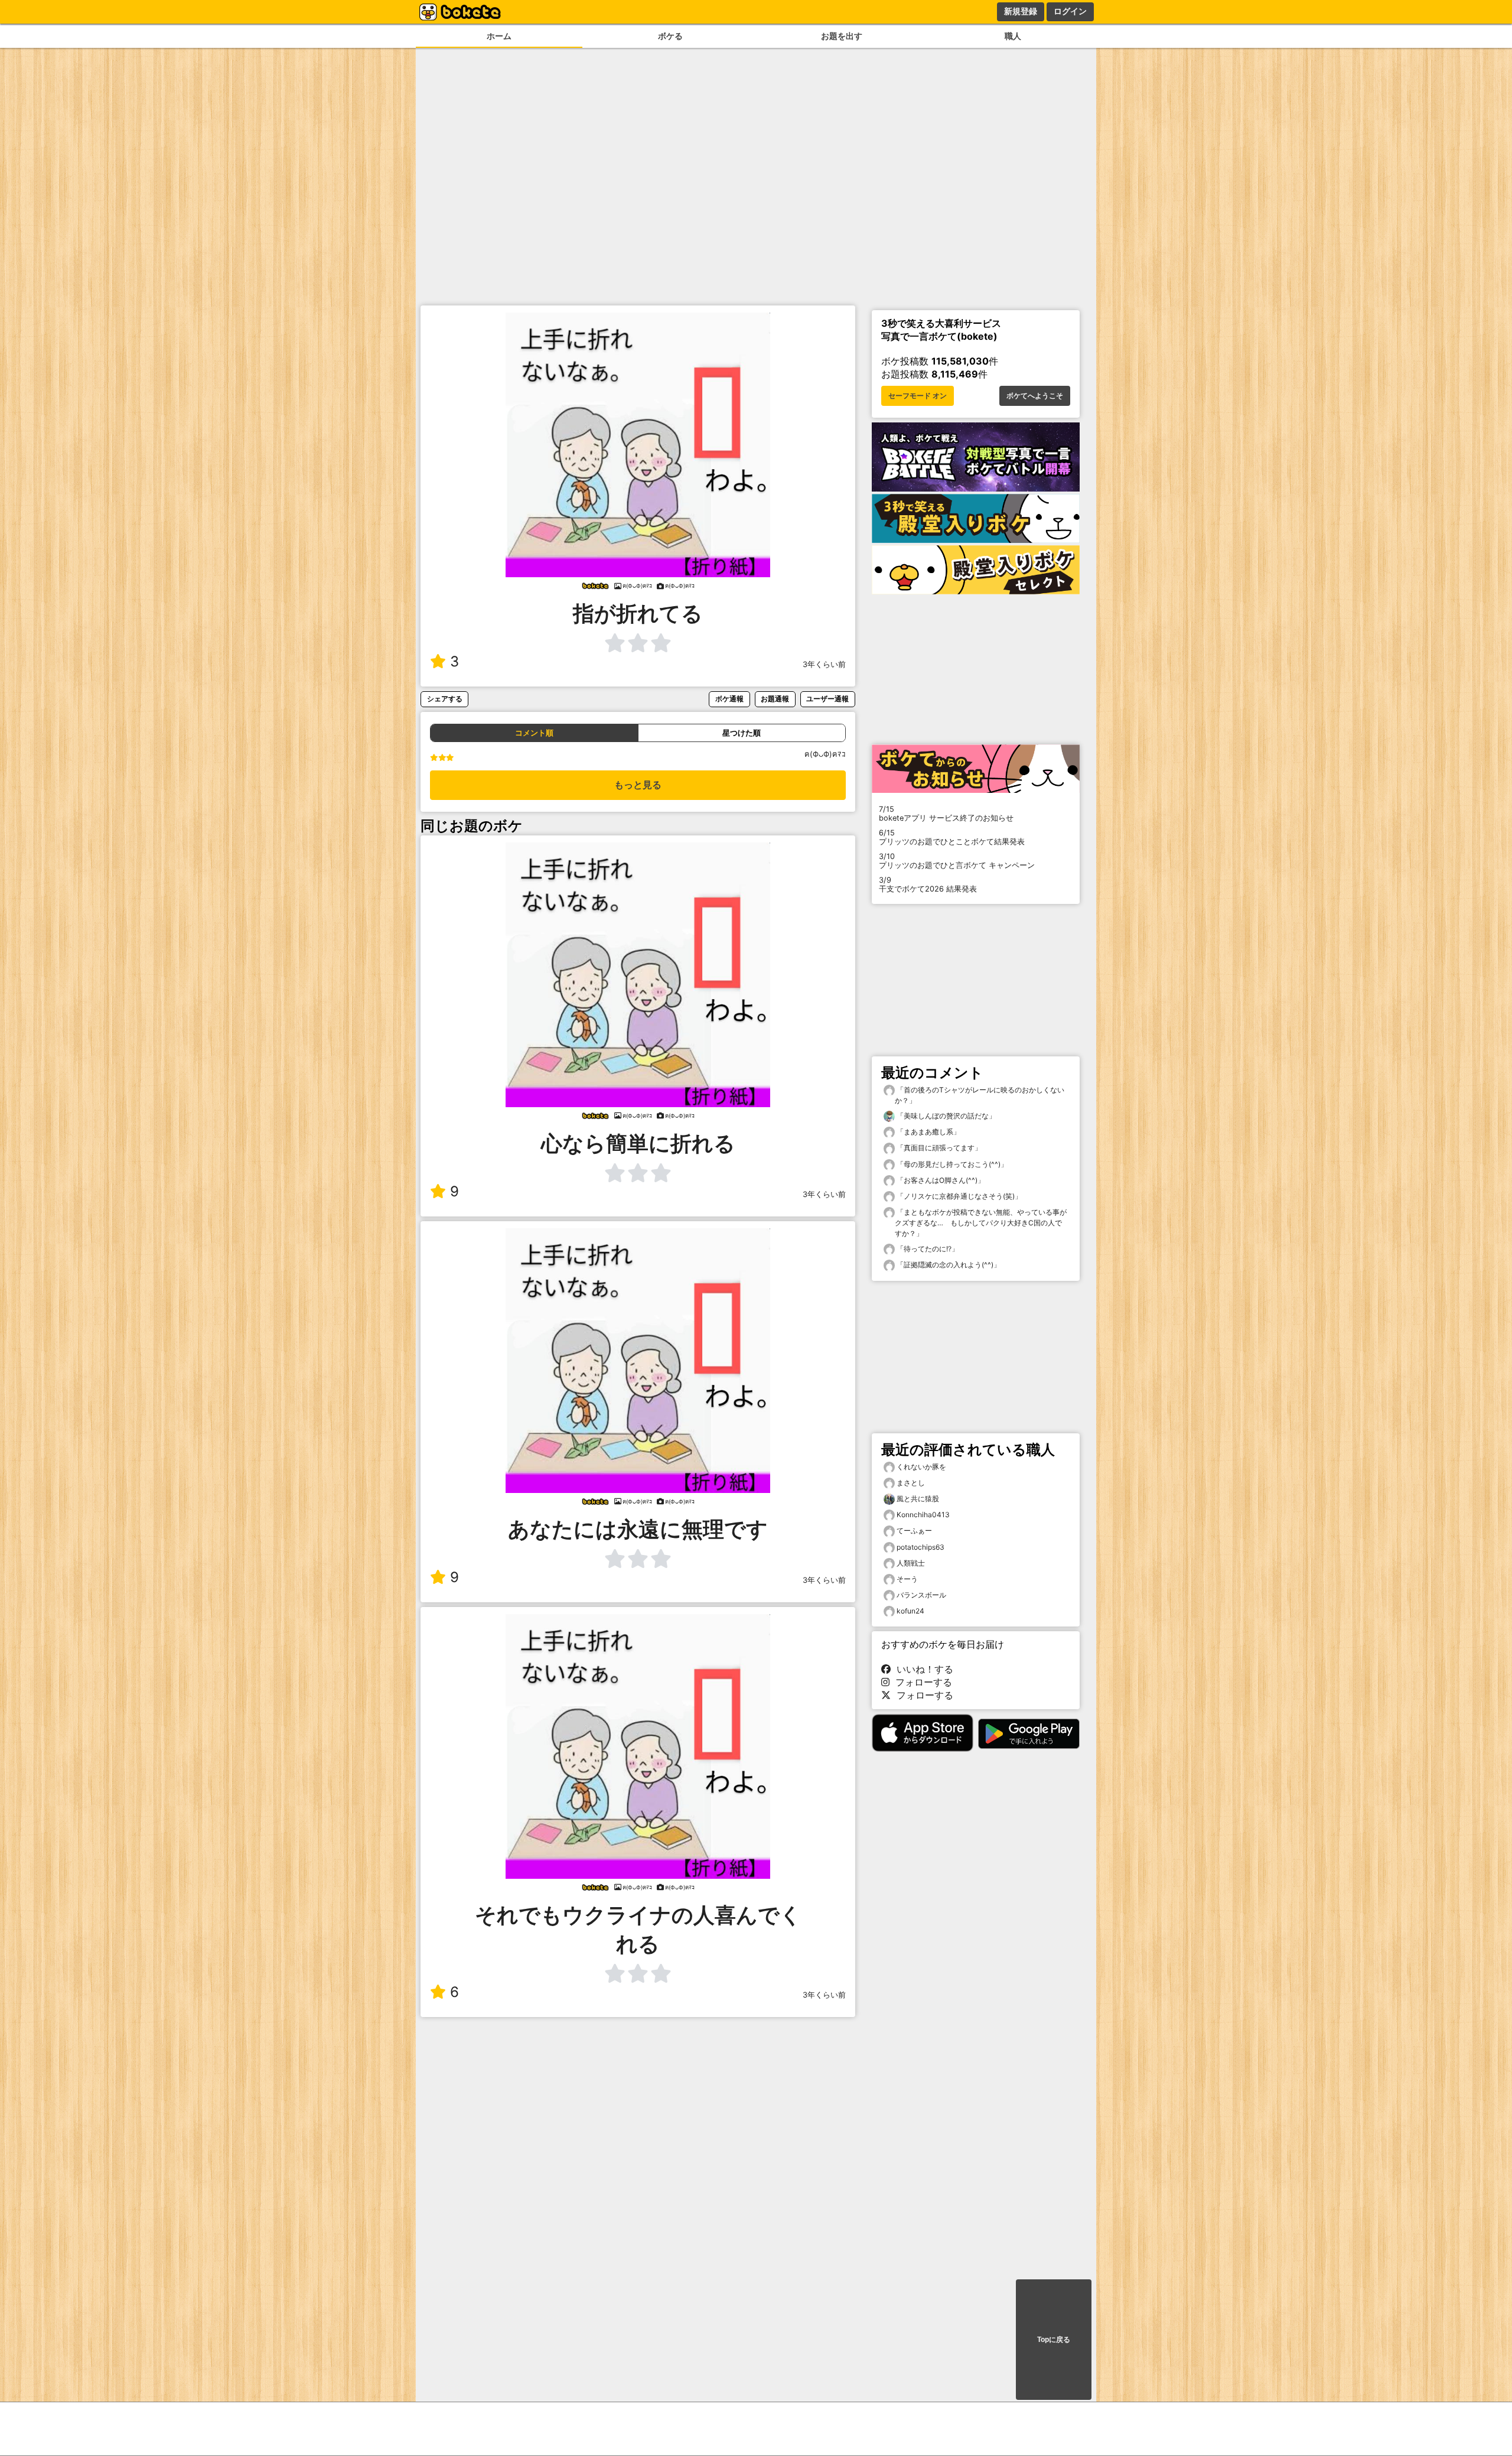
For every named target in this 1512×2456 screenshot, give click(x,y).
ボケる (670, 36)
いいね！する (922, 1669)
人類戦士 (911, 1563)
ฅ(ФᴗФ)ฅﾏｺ (825, 754)
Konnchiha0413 (923, 1515)
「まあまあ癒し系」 (928, 1132)
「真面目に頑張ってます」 (938, 1148)
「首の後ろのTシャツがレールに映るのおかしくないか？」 (980, 1095)
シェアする (445, 699)
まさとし (911, 1483)
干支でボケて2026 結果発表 (928, 884)
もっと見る (638, 785)
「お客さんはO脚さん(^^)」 (940, 1180)
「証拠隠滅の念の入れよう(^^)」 (948, 1265)
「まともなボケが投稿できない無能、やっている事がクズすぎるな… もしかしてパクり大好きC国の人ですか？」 (981, 1223)
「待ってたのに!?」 (927, 1249)
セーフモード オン (918, 396)
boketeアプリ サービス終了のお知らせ (946, 814)
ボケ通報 (729, 699)
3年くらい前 (824, 664)
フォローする (921, 1682)
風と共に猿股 (918, 1499)
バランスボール (921, 1595)
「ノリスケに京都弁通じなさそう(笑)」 (958, 1196)
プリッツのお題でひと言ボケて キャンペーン (957, 861)
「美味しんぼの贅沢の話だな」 (945, 1116)
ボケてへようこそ (1035, 396)
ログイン (1070, 11)
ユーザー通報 (827, 699)
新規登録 (1021, 11)
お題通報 (775, 699)
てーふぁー (914, 1530)
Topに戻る (1054, 2340)
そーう (907, 1579)
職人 (1013, 36)
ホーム (499, 36)
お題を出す (842, 36)
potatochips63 (920, 1547)
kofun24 (910, 1611)
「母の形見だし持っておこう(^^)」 (951, 1164)
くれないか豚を (921, 1467)
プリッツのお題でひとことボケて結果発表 (952, 837)
